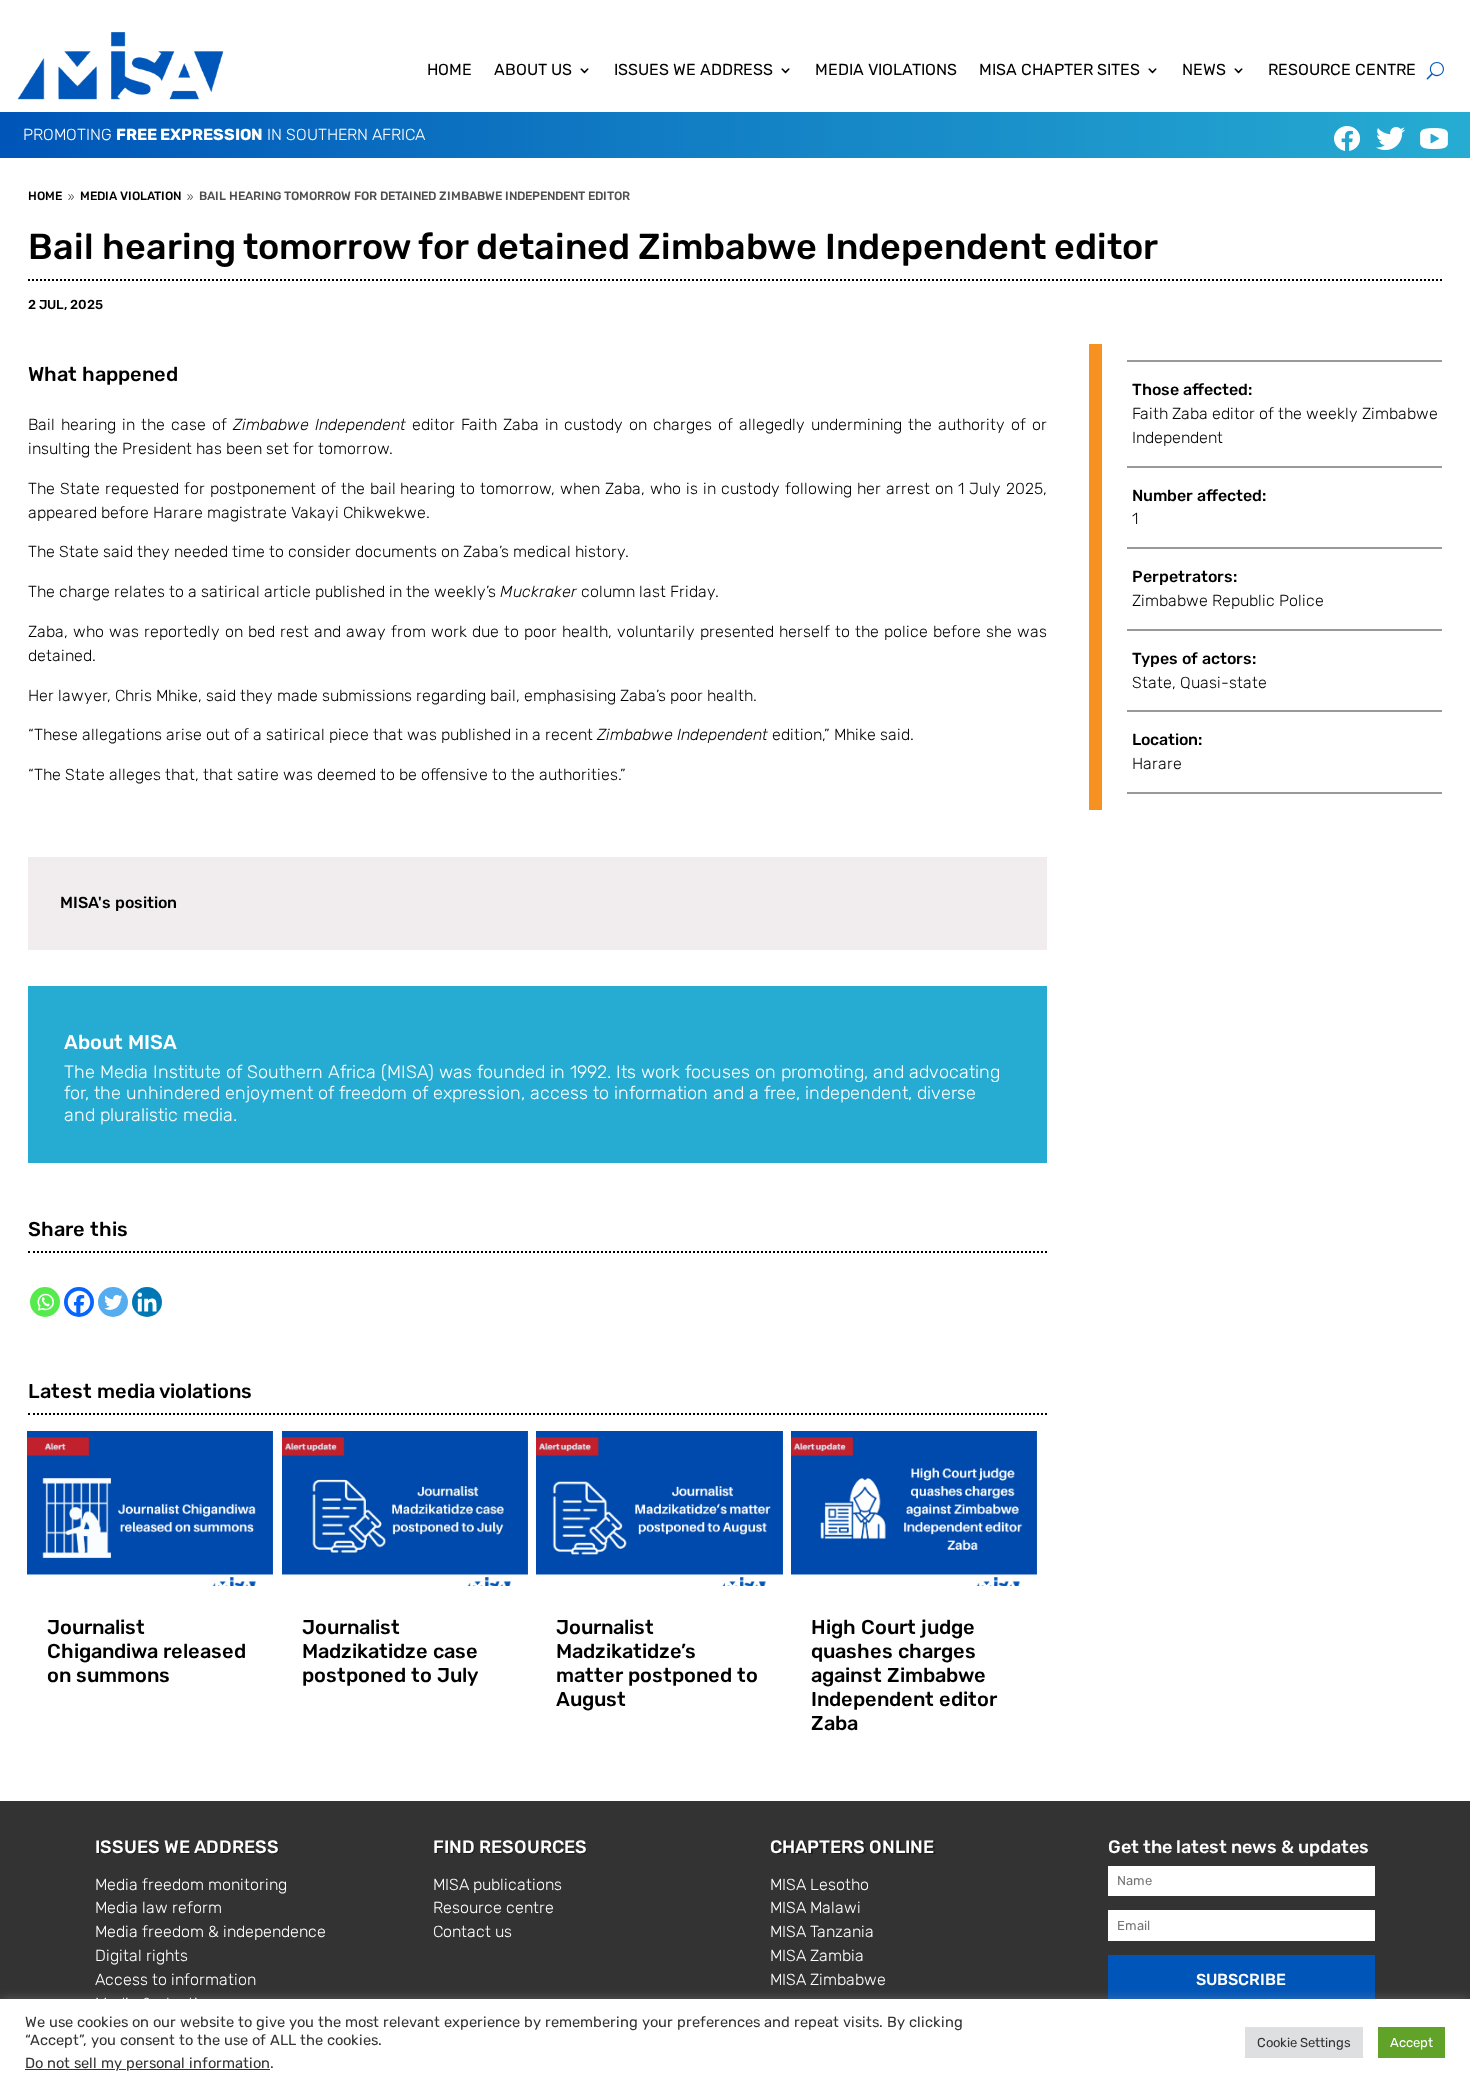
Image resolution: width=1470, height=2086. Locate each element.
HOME (449, 71)
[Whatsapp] (45, 1302)
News (1204, 71)
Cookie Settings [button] (1304, 2042)
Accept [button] (1411, 2042)
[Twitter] (113, 1302)
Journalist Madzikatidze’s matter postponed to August (657, 1663)
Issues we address (693, 71)
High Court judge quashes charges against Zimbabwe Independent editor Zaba (904, 1675)
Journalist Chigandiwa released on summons (146, 1651)
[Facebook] (79, 1302)
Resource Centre (1342, 71)
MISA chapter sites (1059, 71)
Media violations (886, 71)
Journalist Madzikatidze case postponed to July (390, 1651)
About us (533, 71)
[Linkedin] (147, 1302)
